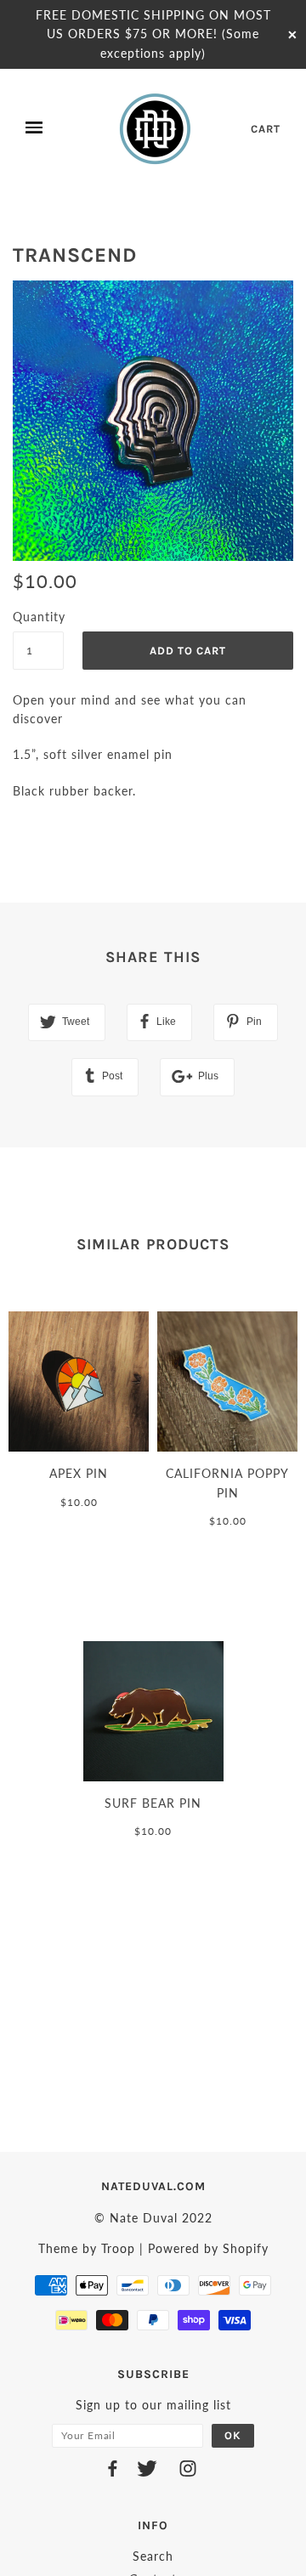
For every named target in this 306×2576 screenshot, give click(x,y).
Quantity (38, 617)
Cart (266, 129)
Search (153, 2556)
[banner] (156, 128)
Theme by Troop (87, 2248)
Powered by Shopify (208, 2248)
